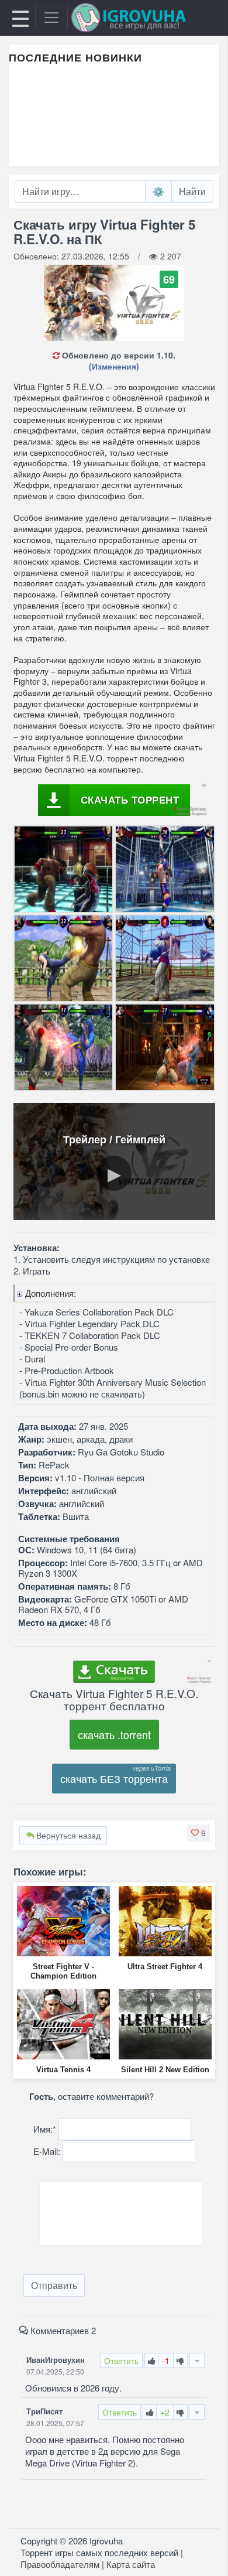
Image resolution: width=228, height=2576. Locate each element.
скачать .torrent (114, 1734)
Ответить (121, 2360)
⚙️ (158, 191)
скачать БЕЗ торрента (114, 1778)
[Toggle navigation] (51, 18)
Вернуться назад (67, 1835)
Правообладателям (60, 2564)
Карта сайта (131, 2564)
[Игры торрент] (145, 18)
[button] (198, 1833)
